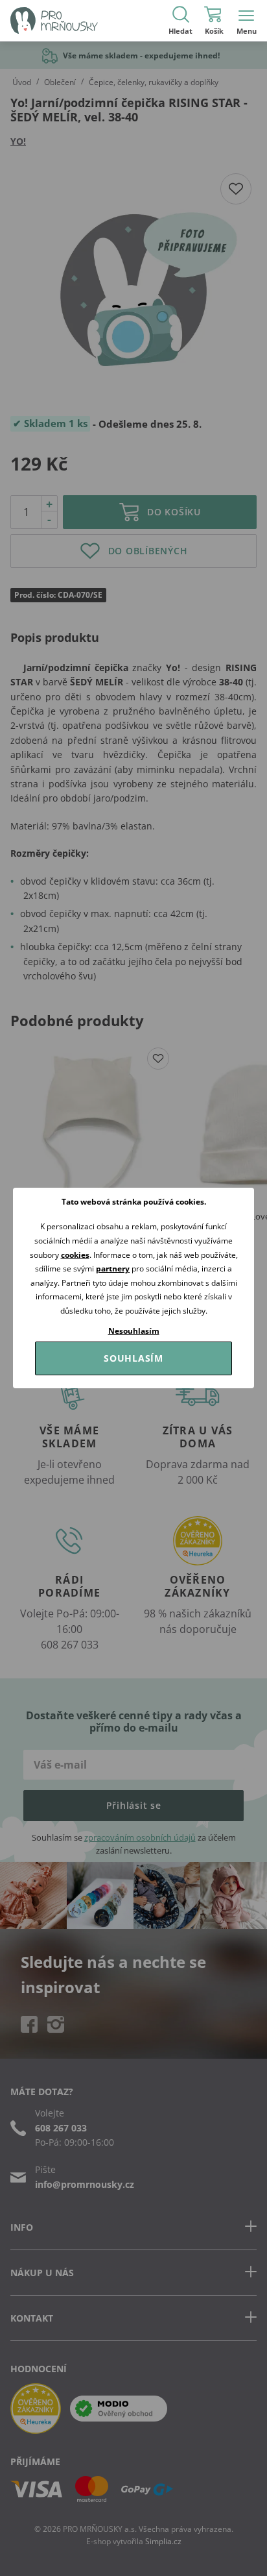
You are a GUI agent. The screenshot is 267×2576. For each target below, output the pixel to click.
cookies (75, 1255)
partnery (113, 1269)
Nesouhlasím (134, 1331)
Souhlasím (133, 1358)
